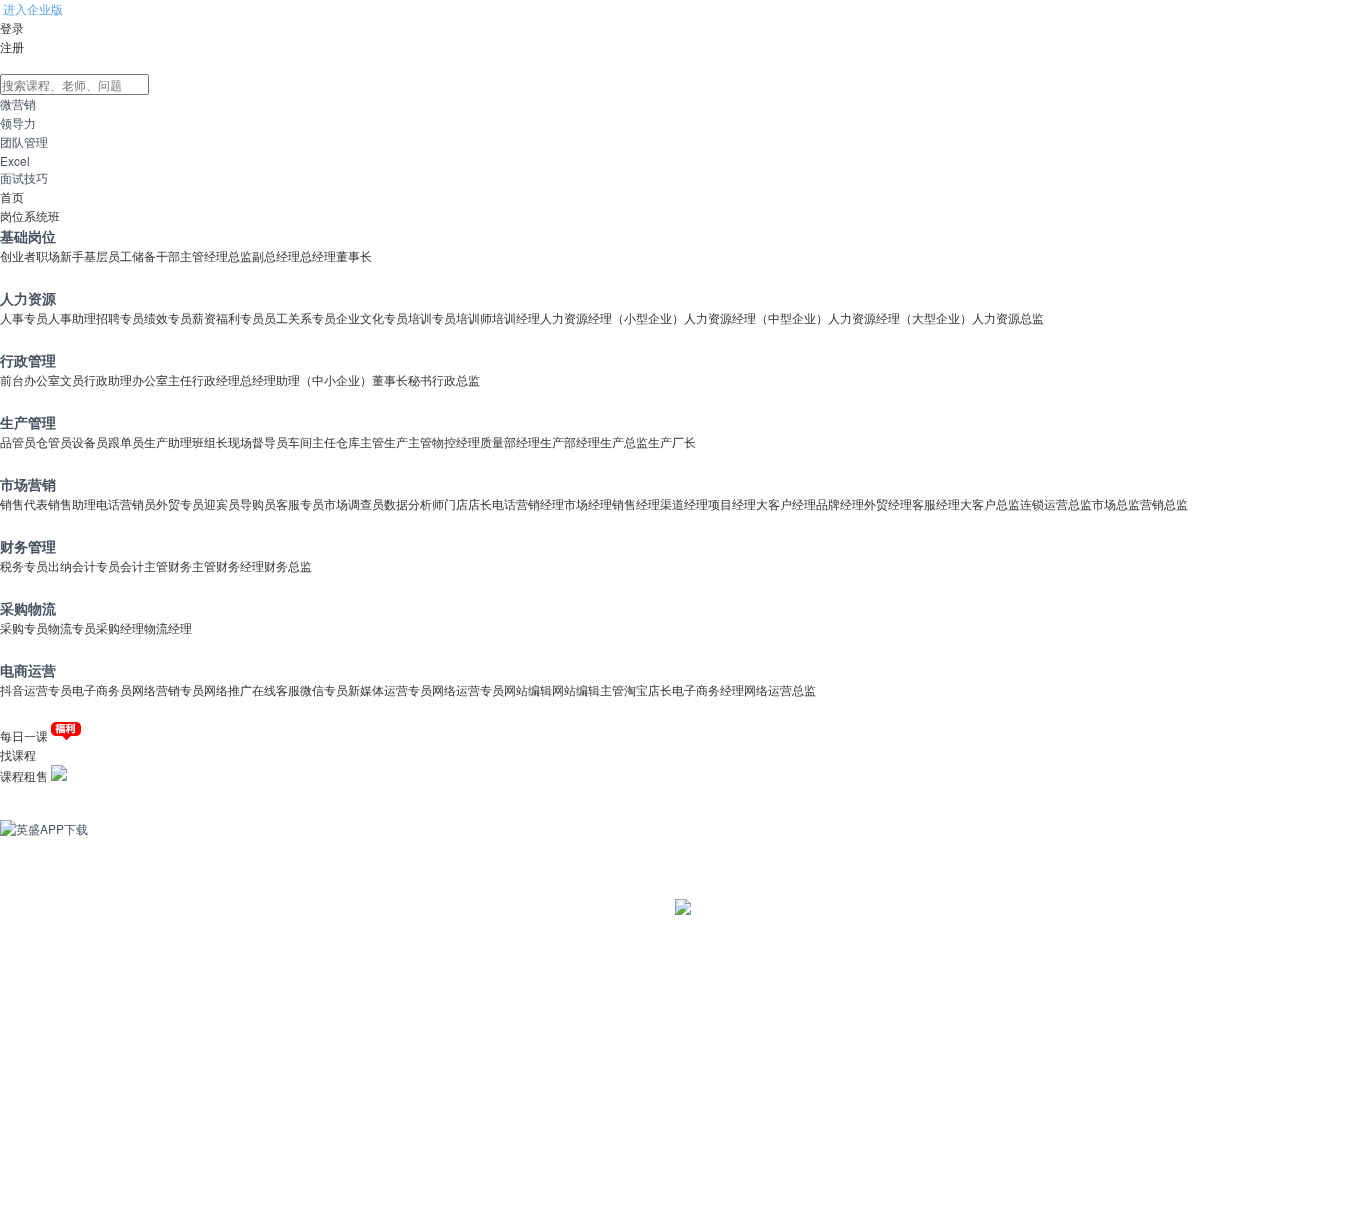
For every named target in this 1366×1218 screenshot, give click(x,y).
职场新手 (60, 255)
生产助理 (168, 441)
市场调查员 (354, 503)
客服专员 (300, 503)
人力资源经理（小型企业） (612, 317)
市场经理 (588, 503)
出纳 (60, 565)
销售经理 (636, 503)
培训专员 (432, 317)
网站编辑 (528, 689)
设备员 (90, 441)
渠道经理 (684, 503)
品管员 (18, 441)
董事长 (354, 255)
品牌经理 (840, 503)
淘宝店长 (648, 689)
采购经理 (120, 627)
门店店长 (468, 503)
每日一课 (24, 735)
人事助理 (72, 317)
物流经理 (168, 627)
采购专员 (24, 627)
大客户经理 (786, 503)
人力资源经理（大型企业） (900, 317)
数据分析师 (414, 503)
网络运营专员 (468, 689)
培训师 (474, 317)
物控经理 (456, 441)
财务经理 (240, 565)
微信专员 (324, 689)
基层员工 (108, 255)
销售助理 (72, 503)
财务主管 (192, 565)
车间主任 (312, 441)
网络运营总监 (780, 689)
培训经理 (516, 317)
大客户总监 (990, 503)
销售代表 (24, 503)
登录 (12, 27)
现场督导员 (258, 441)
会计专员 (96, 565)
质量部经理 (510, 441)
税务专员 (24, 565)
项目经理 (732, 503)
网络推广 (228, 689)
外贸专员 (180, 503)
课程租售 (24, 775)
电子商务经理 (708, 689)
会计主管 (144, 565)
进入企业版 (31, 8)
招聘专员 (120, 317)
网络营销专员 (168, 689)
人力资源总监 (1008, 317)
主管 (192, 255)
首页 (12, 196)
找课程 (18, 754)
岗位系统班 (30, 215)
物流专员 (72, 627)
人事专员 (24, 317)
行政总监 (456, 379)
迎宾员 (222, 503)
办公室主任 (162, 379)
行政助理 (108, 379)
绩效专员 (168, 317)
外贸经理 (888, 503)
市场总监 (1116, 503)
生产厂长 (672, 441)
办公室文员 (54, 379)
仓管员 (54, 441)
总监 (240, 255)
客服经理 (936, 503)
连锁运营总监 (1056, 503)
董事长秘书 (402, 379)
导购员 (258, 503)
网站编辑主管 (588, 689)
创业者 (18, 255)
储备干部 (156, 255)
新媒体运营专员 (390, 689)
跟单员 (126, 441)
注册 (12, 46)
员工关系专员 (300, 317)
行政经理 (216, 379)
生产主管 (408, 441)
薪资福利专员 (228, 317)
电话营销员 (126, 503)
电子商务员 (102, 689)
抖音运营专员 (36, 689)
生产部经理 (570, 441)
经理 (216, 255)
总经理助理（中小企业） (306, 379)
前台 (12, 379)
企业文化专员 (372, 317)
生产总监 (624, 441)
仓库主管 (360, 441)
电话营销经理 (528, 503)
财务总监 (288, 565)
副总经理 (276, 255)
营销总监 (1164, 503)
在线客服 (276, 689)
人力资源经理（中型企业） (756, 317)
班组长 (210, 441)
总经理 (318, 255)
